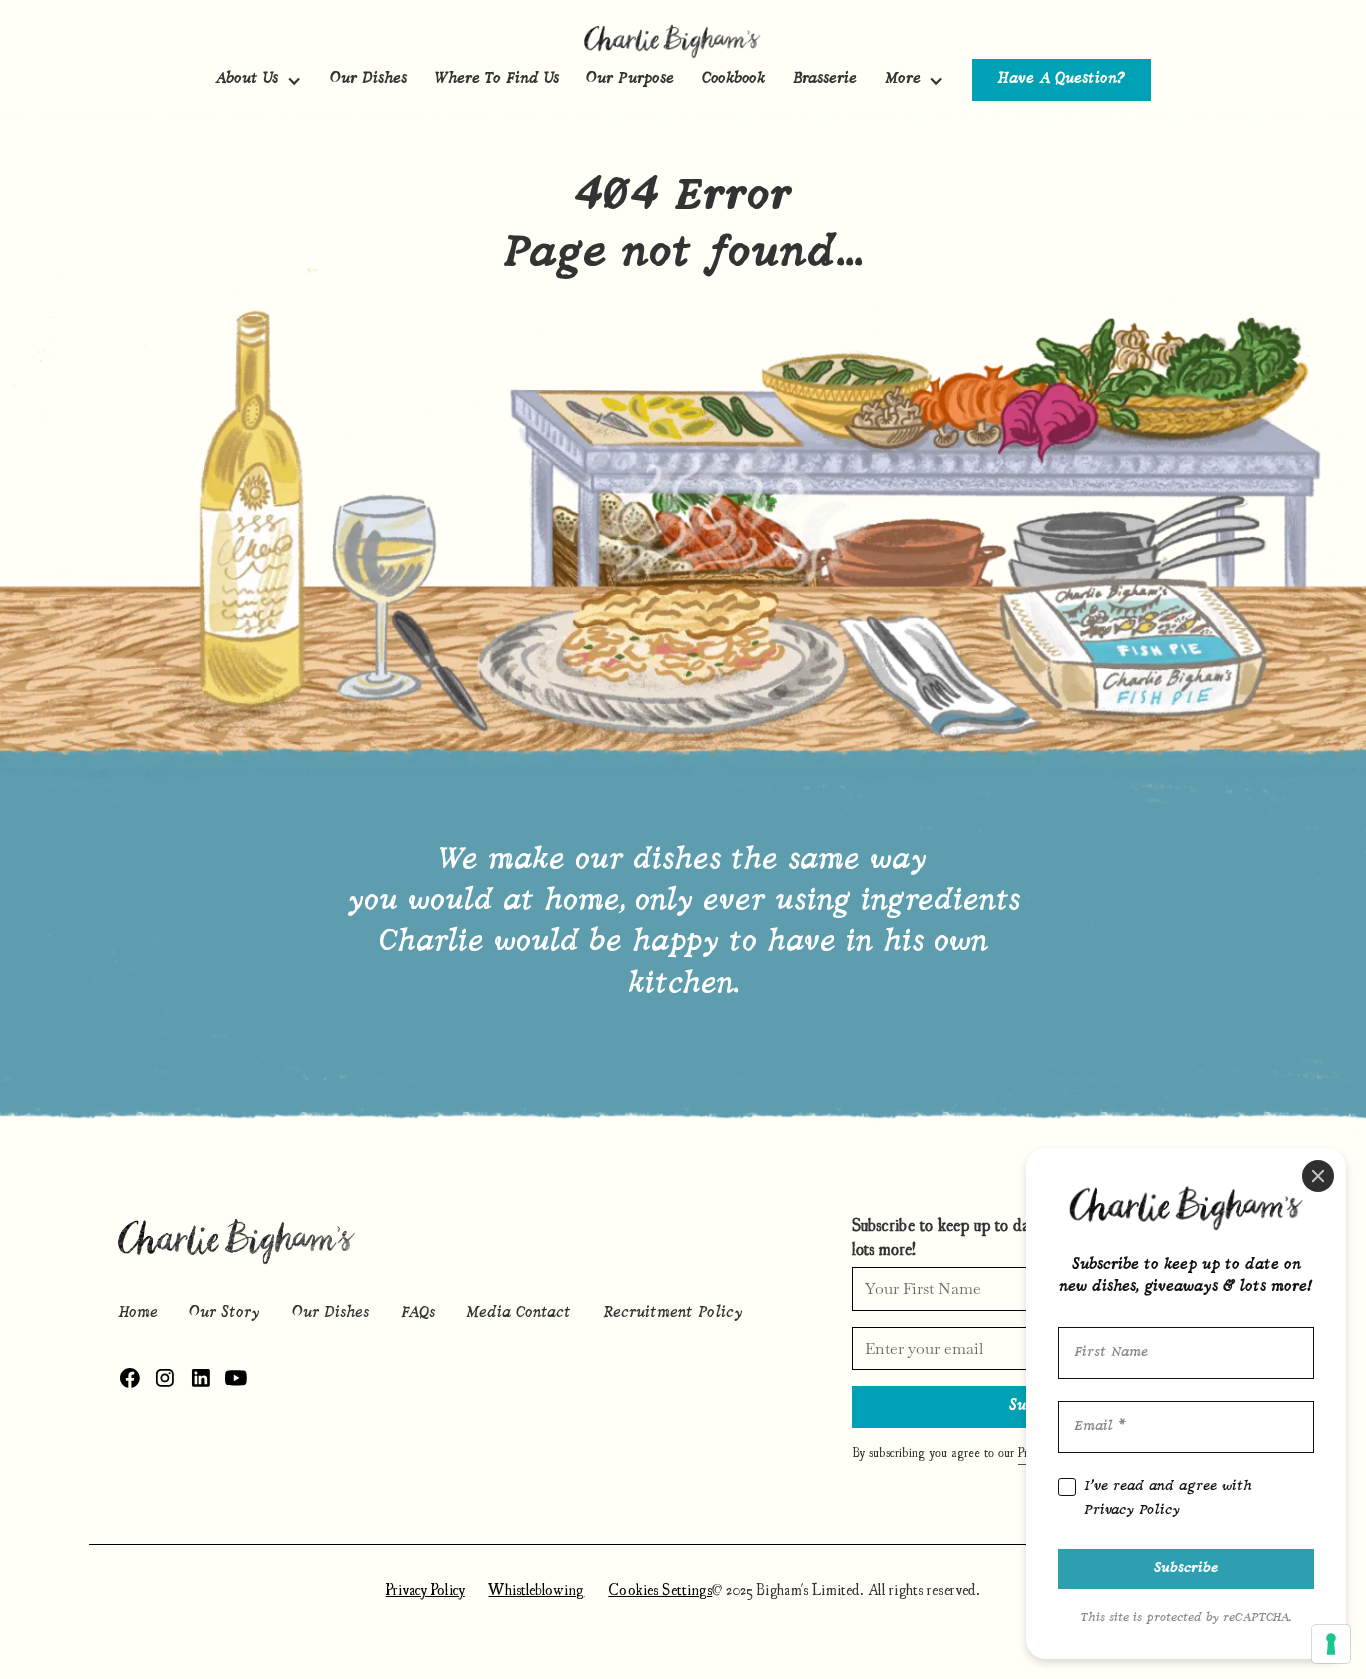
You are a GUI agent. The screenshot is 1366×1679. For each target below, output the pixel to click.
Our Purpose (630, 79)
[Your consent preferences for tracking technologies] (1331, 1644)
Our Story (224, 1313)
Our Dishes (368, 79)
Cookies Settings (660, 1588)
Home (138, 1313)
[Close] (1318, 1176)
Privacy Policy (425, 1588)
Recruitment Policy (673, 1313)
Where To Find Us (497, 79)
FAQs (418, 1313)
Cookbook (733, 79)
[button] (258, 80)
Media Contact (518, 1313)
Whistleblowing (536, 1588)
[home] (683, 40)
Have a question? (1061, 79)
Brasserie (825, 79)
